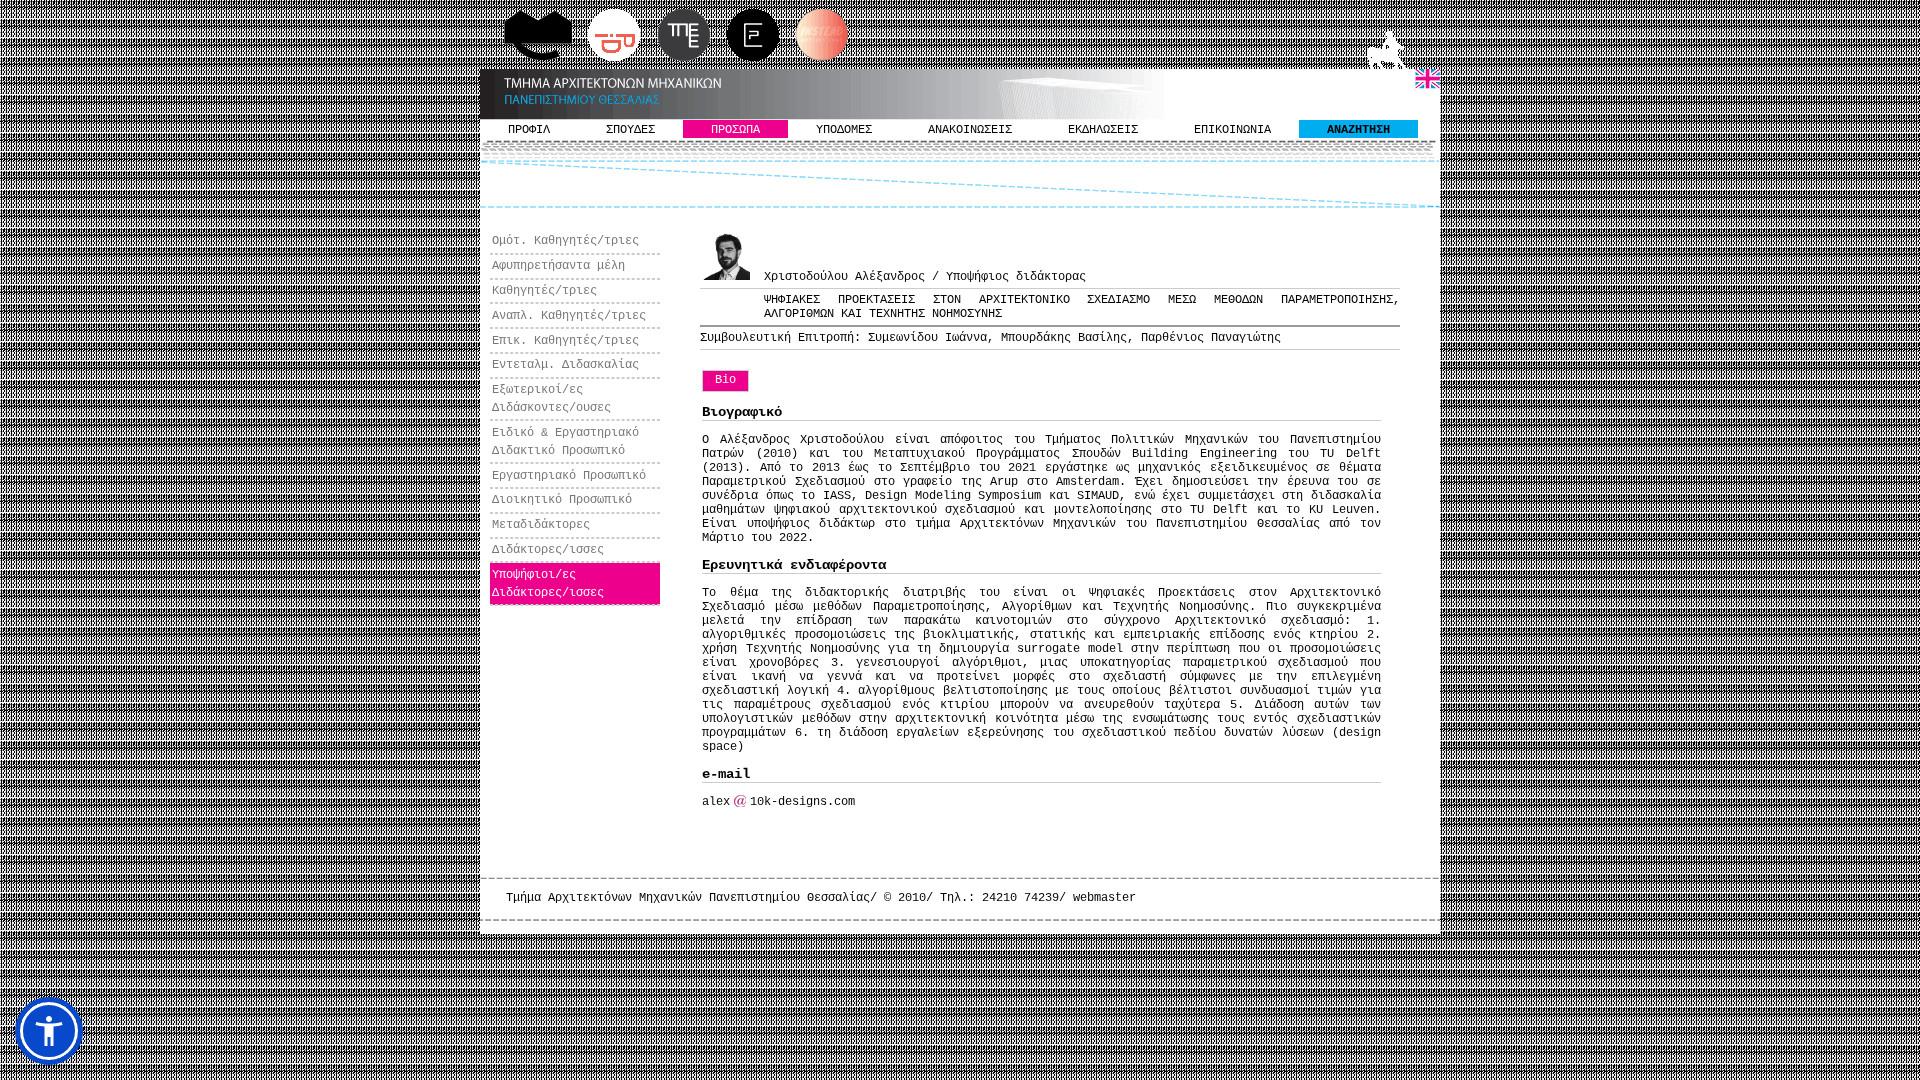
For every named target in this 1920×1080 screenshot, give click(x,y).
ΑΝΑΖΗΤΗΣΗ (1358, 130)
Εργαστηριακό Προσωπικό (569, 476)
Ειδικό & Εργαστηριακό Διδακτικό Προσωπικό (565, 442)
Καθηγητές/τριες (544, 291)
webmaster (1104, 898)
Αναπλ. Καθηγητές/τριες (569, 316)
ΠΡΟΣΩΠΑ (735, 130)
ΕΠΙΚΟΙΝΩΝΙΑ (1232, 130)
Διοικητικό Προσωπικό (562, 500)
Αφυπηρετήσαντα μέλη (558, 266)
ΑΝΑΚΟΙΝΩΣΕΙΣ (970, 130)
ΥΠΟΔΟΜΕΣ (844, 130)
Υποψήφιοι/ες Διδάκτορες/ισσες (548, 584)
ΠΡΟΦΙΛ (529, 130)
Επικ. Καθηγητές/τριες (565, 341)
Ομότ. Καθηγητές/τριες (565, 241)
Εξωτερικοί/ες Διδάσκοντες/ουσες (551, 399)
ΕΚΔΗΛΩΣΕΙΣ (1103, 130)
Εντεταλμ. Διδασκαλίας (565, 365)
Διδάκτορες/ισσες (548, 550)
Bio (725, 380)
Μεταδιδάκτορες (541, 525)
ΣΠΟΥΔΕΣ (630, 130)
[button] (49, 1031)
